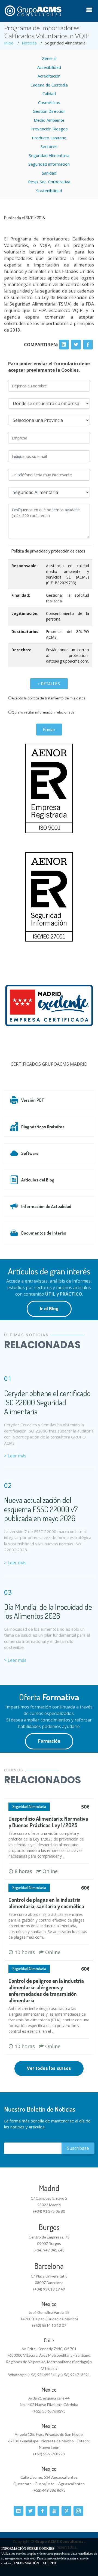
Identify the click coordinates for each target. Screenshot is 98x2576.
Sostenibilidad (49, 191)
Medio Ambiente (49, 120)
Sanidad (49, 173)
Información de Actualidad (46, 1206)
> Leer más (15, 1456)
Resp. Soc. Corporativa (49, 182)
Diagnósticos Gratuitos (43, 1127)
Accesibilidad (49, 67)
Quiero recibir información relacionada (43, 712)
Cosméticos (49, 102)
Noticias (29, 43)
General (49, 58)
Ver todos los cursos (49, 2068)
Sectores (49, 146)
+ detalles (49, 684)
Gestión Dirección (49, 111)
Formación (49, 1741)
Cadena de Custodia (49, 85)
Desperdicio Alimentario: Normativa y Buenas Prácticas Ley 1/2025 (48, 1822)
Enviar (49, 730)
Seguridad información (49, 164)
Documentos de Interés (44, 1233)
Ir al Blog (49, 1309)
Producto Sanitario (49, 138)
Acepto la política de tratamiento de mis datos (49, 698)
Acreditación (49, 76)
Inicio (9, 43)
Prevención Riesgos (49, 129)
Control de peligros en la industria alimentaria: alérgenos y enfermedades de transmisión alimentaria (46, 1990)
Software (30, 1153)
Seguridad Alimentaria (49, 155)
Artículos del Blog (38, 1180)
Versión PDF (33, 1100)
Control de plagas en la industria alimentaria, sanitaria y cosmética (46, 1903)
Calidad (49, 94)
